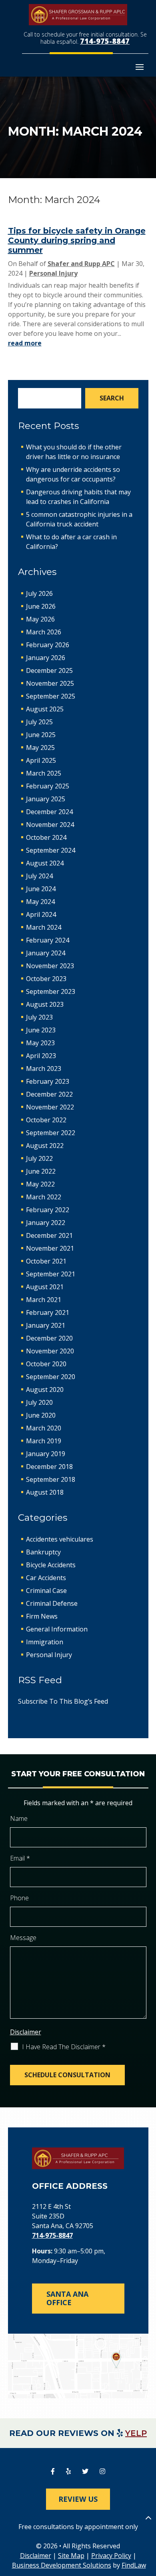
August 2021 (45, 1287)
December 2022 (49, 1094)
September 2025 (51, 696)
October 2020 (46, 1364)
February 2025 (48, 786)
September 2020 (51, 1377)
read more (25, 343)
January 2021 (46, 1325)
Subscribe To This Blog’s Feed (63, 1701)
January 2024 (46, 953)
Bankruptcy (43, 1552)
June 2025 (41, 735)
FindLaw (134, 2565)
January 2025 (46, 799)
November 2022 (50, 1107)
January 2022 (46, 1223)
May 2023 (40, 1043)
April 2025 (41, 760)
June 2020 (41, 1415)
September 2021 (51, 1274)
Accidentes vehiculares (60, 1539)
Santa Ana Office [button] (67, 2298)
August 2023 (45, 1004)
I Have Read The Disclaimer (64, 2047)
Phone (19, 1898)
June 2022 (41, 1171)
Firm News (42, 1616)
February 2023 (48, 1081)
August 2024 (45, 863)
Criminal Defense (52, 1603)
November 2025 (50, 683)
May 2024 (40, 902)
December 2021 (49, 1235)
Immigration (45, 1642)
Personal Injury (53, 273)
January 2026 (46, 658)
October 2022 (46, 1120)
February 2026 (48, 645)
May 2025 (40, 748)
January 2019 (46, 1454)
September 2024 (51, 850)
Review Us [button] (78, 2499)
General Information (57, 1629)
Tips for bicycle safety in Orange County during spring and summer (77, 240)
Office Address (70, 2186)
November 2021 (50, 1248)
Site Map (71, 2556)
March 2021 (44, 1300)
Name (19, 1818)
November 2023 (50, 966)
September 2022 (51, 1133)
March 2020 (44, 1428)
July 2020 (39, 1402)
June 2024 (41, 889)
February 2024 (48, 940)
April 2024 (41, 914)
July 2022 (39, 1158)
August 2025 (45, 709)
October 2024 (46, 837)
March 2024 (44, 927)
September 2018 (51, 1479)
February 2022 (48, 1210)
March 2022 (44, 1197)
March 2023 (44, 1069)
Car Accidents (46, 1578)
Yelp (136, 2433)
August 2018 (45, 1492)
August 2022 (45, 1146)
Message (23, 1938)
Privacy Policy (111, 2556)
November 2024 (50, 825)
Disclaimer (26, 2032)
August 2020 (45, 1390)
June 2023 (41, 1030)
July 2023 (39, 1017)
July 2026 (39, 593)
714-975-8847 (105, 41)
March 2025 (44, 773)
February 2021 (48, 1312)
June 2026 (41, 606)
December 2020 (49, 1338)
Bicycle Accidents (51, 1565)
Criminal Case (46, 1591)
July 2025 (39, 722)
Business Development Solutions (62, 2565)
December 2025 (49, 670)
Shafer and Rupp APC (81, 264)
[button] (140, 67)
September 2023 (51, 991)
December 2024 (49, 812)
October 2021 (46, 1261)
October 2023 (46, 979)
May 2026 (40, 619)
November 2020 (50, 1351)
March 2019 (44, 1441)
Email (20, 1858)
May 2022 (40, 1184)
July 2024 (39, 876)
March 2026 (44, 632)
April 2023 (41, 1056)
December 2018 (49, 1467)
